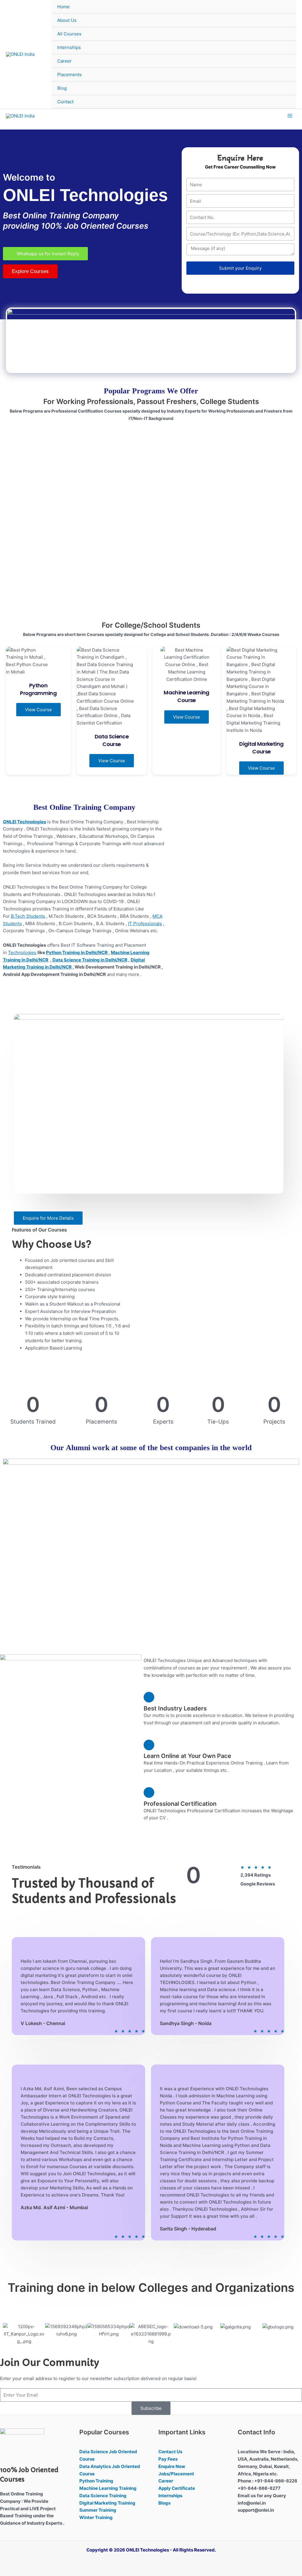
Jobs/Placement (176, 2474)
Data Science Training (103, 2496)
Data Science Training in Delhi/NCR (90, 960)
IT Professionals (145, 924)
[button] (10, 2334)
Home (63, 7)
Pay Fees (168, 2459)
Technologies (22, 952)
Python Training (96, 2481)
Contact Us (170, 2452)
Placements (69, 75)
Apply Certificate (177, 2488)
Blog (62, 88)
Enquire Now (172, 2466)
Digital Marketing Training (107, 2503)
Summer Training (98, 2510)
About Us (67, 20)
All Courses (69, 34)
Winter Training (96, 2517)
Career (64, 61)
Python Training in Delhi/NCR (77, 952)
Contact (65, 102)
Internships (69, 47)
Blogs (164, 2503)
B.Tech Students (28, 916)
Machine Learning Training (108, 2488)
